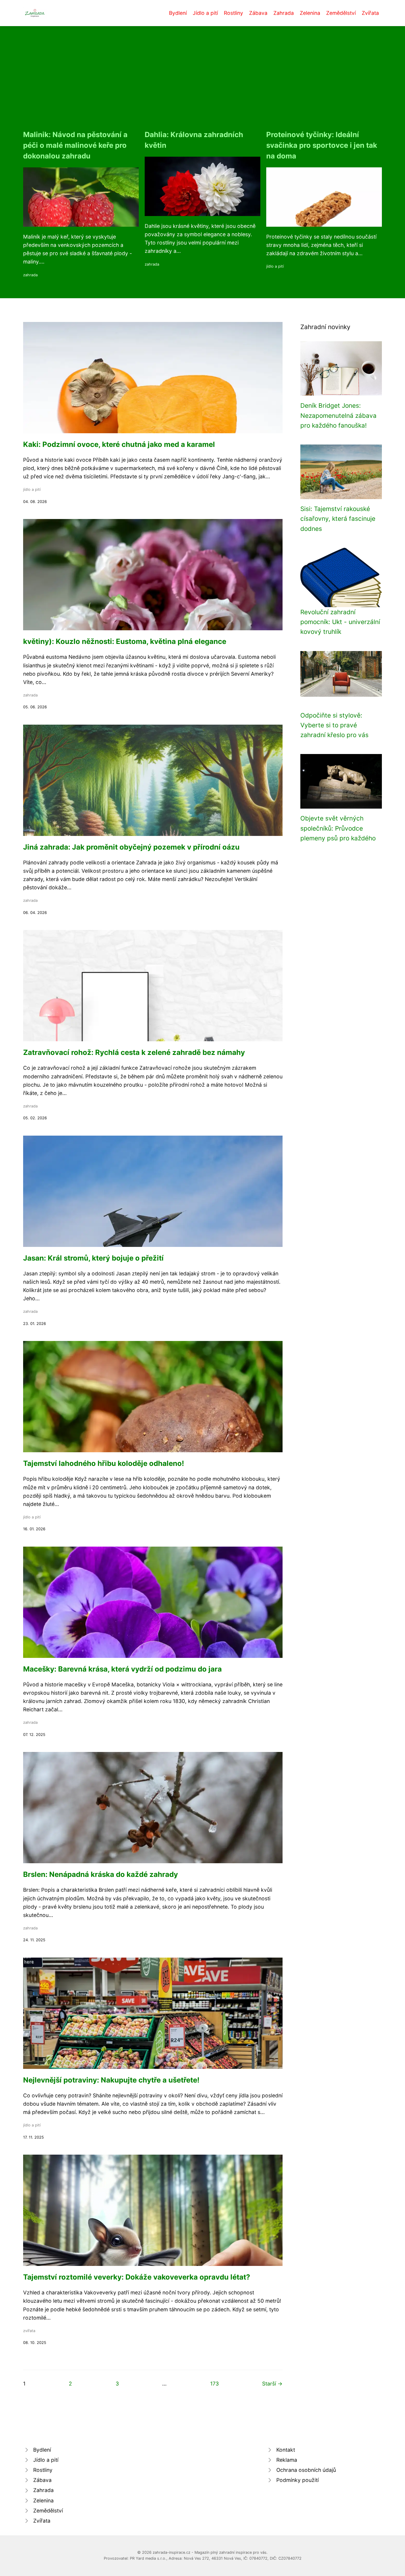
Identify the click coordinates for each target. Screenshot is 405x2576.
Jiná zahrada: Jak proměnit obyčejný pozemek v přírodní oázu (131, 847)
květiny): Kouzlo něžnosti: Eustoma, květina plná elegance (125, 641)
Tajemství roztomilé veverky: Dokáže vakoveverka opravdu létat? (137, 2277)
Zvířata (370, 13)
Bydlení (178, 13)
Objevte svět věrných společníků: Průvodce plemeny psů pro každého (338, 828)
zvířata (29, 2331)
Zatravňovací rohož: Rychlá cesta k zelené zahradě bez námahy (134, 1052)
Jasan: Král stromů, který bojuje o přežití (93, 1258)
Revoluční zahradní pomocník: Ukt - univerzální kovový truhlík (340, 622)
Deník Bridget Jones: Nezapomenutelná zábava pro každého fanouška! (338, 415)
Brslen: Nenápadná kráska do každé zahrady (101, 1874)
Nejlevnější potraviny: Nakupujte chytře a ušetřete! (111, 2080)
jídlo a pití (275, 266)
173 (215, 2384)
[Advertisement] (203, 85)
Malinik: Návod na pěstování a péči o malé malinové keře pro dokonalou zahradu (75, 145)
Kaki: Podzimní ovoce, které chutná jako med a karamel (119, 444)
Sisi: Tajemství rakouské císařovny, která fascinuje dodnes (338, 519)
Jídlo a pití (205, 13)
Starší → (272, 2384)
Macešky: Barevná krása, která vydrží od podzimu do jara (122, 1669)
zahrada (30, 275)
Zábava (258, 13)
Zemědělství (341, 13)
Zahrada (284, 13)
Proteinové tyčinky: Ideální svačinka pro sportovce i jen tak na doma (322, 145)
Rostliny (233, 13)
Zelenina (310, 13)
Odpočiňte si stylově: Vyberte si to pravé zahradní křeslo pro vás (334, 725)
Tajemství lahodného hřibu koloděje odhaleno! (104, 1463)
